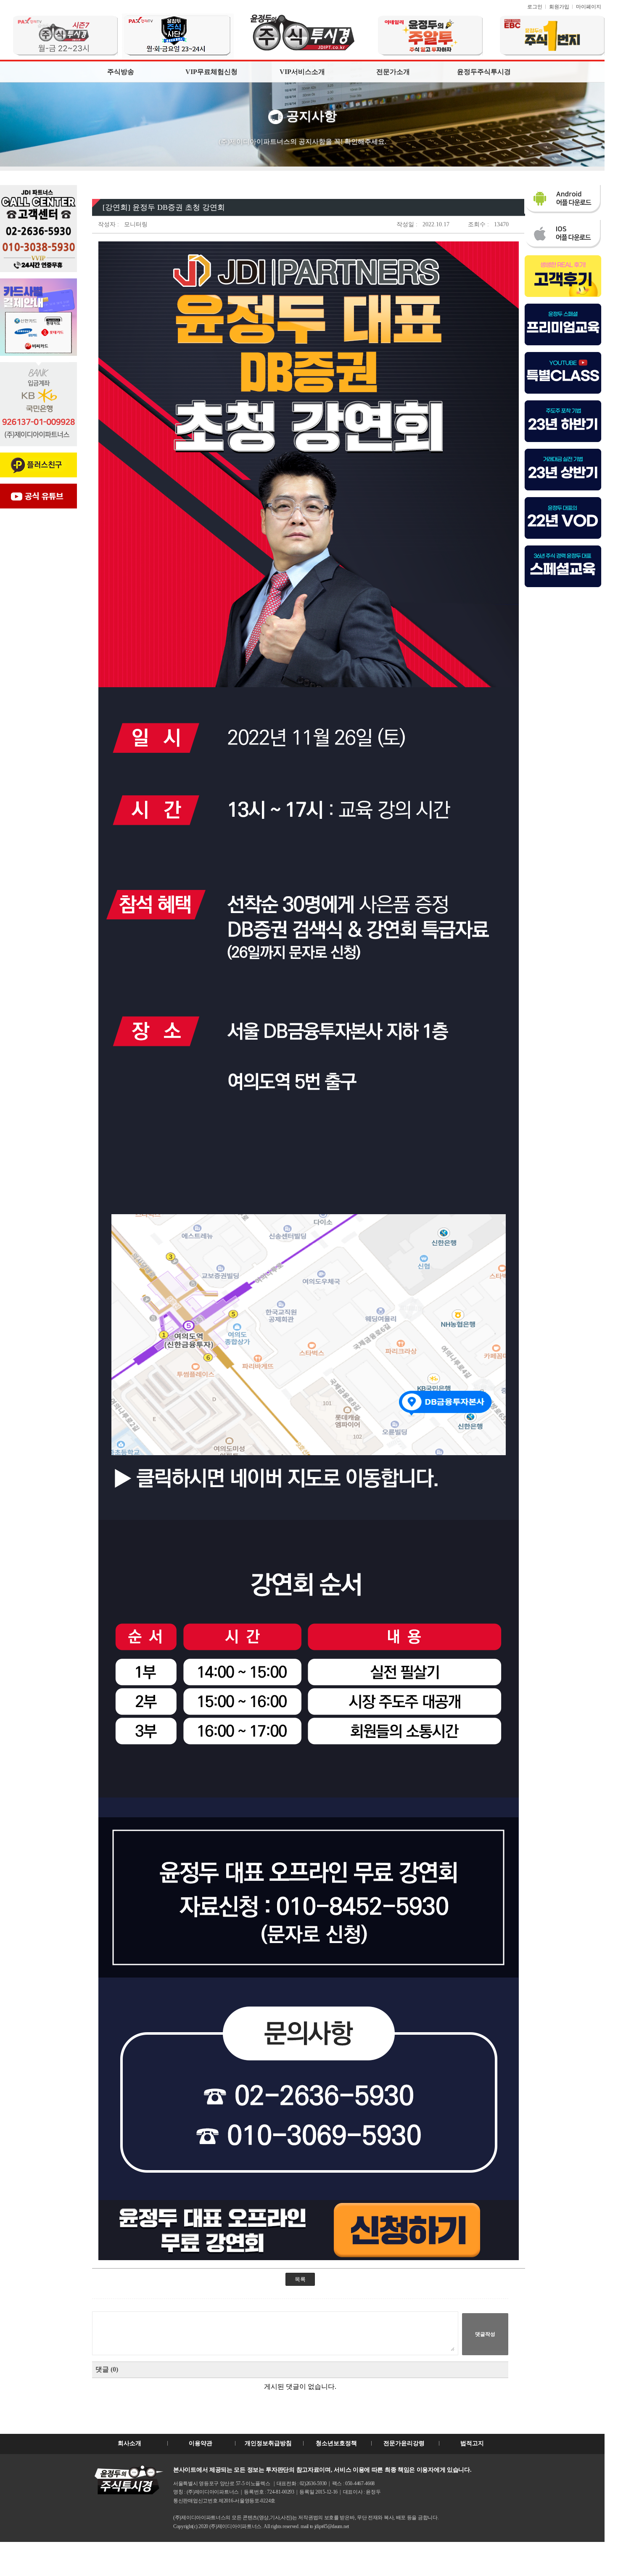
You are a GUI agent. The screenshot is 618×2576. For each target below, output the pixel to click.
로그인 (535, 7)
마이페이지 (589, 7)
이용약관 (201, 2443)
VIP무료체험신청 (211, 72)
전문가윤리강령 (404, 2443)
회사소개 (129, 2443)
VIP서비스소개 (302, 72)
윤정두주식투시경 (484, 72)
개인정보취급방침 (268, 2443)
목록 (300, 2279)
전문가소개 (393, 72)
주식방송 (121, 72)
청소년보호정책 (336, 2443)
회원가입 (559, 7)
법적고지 (472, 2443)
